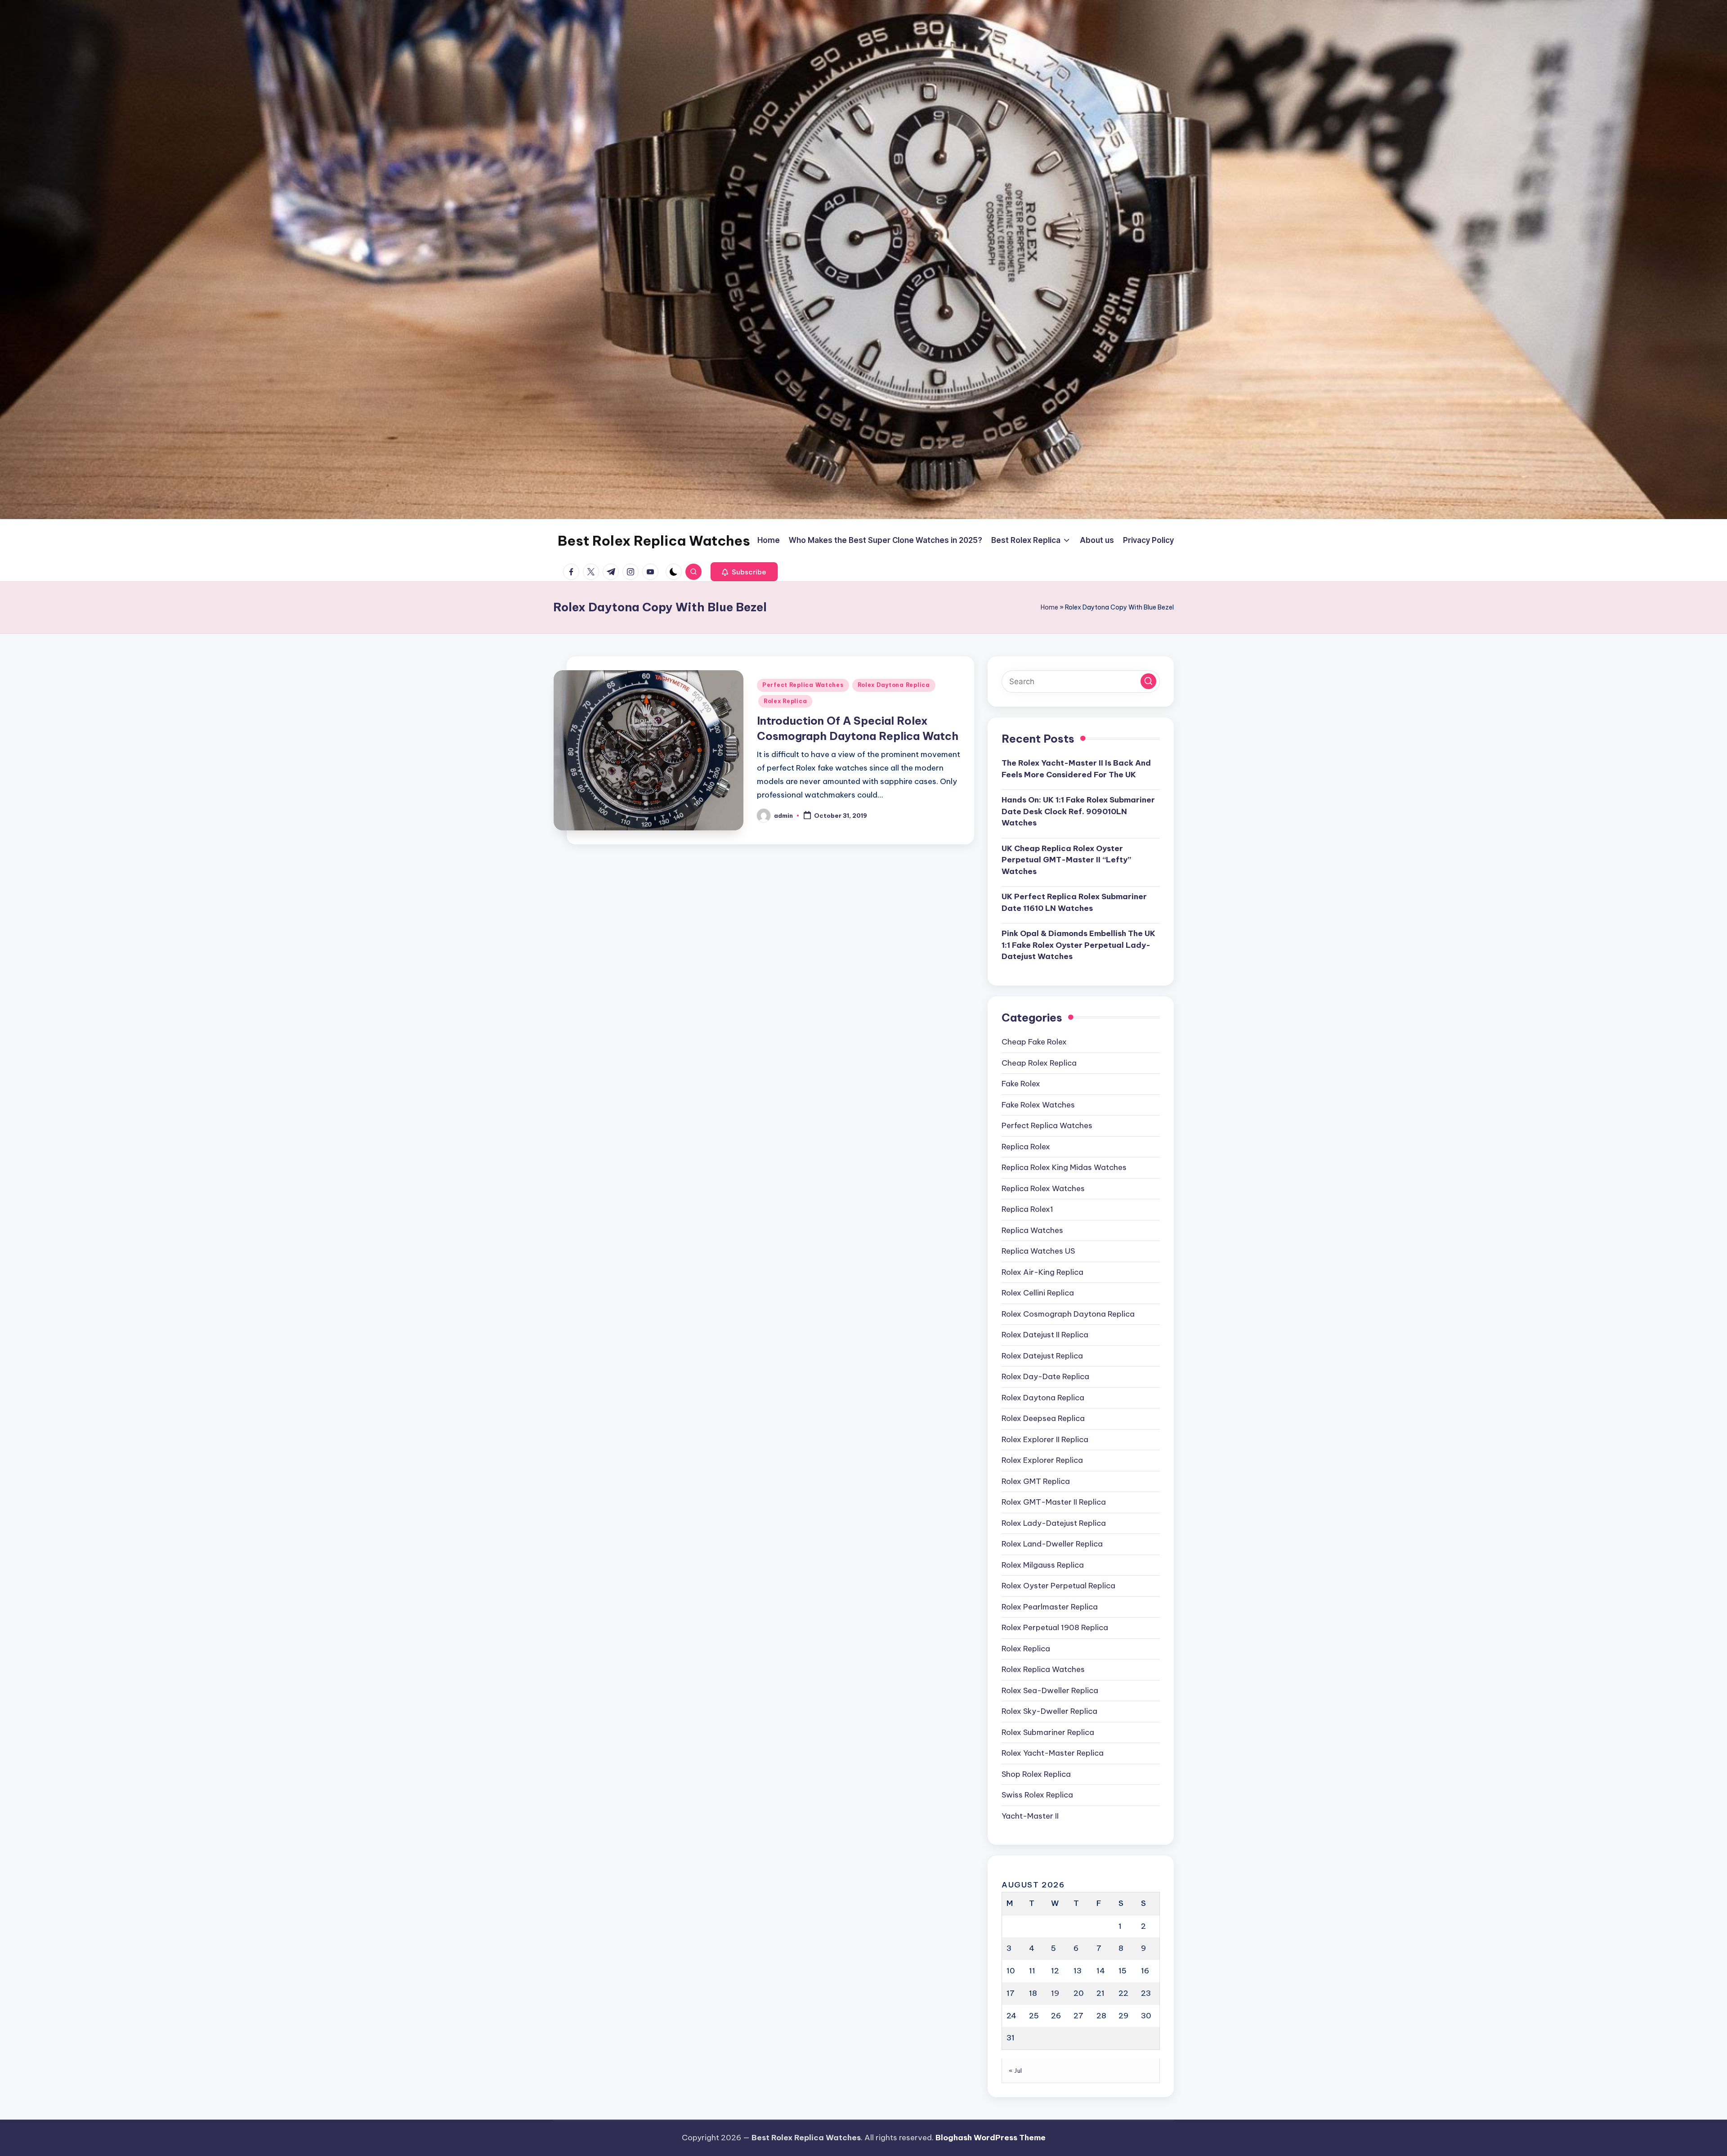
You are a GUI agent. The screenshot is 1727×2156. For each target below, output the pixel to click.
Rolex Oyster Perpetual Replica (1058, 1586)
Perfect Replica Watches (803, 685)
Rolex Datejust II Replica (1045, 1335)
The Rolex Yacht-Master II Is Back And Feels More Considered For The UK (1076, 769)
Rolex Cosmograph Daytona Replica (1068, 1314)
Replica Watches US (1038, 1251)
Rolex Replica (785, 701)
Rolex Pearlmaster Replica (1050, 1607)
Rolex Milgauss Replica (1043, 1565)
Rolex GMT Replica (1036, 1481)
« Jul (1016, 2071)
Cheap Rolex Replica (1039, 1063)
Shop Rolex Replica (1036, 1774)
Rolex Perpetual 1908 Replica (1055, 1627)
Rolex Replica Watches (1043, 1669)
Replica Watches (1032, 1230)
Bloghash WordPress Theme (991, 2138)
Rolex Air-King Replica (1042, 1272)
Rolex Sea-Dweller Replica (1050, 1690)
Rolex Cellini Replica (1038, 1293)
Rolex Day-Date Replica (1045, 1376)
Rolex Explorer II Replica (1045, 1439)
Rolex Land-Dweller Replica (1052, 1544)
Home (1049, 607)
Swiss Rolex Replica (1037, 1795)
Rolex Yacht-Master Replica (1053, 1753)
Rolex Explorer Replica (1042, 1460)
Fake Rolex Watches (1038, 1105)
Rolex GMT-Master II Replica (1054, 1502)
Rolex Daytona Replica (894, 685)
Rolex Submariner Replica (1048, 1732)
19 (1055, 1993)
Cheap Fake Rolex (1034, 1042)
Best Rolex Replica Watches (654, 541)
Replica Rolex (1026, 1147)
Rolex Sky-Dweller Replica (1049, 1711)
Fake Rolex (1021, 1084)
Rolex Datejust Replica (1042, 1356)
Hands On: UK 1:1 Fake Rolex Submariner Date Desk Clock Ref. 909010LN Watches (1078, 811)
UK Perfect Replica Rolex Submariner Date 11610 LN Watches (1074, 902)
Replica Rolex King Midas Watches (1064, 1167)
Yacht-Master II (1030, 1816)
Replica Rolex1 (1027, 1209)
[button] (744, 572)
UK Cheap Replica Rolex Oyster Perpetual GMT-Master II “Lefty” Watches (1066, 860)
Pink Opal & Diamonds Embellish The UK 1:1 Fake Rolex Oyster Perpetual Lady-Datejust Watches (1078, 945)
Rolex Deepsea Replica (1043, 1418)
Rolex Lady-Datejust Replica (1054, 1523)
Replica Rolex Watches (1043, 1188)
